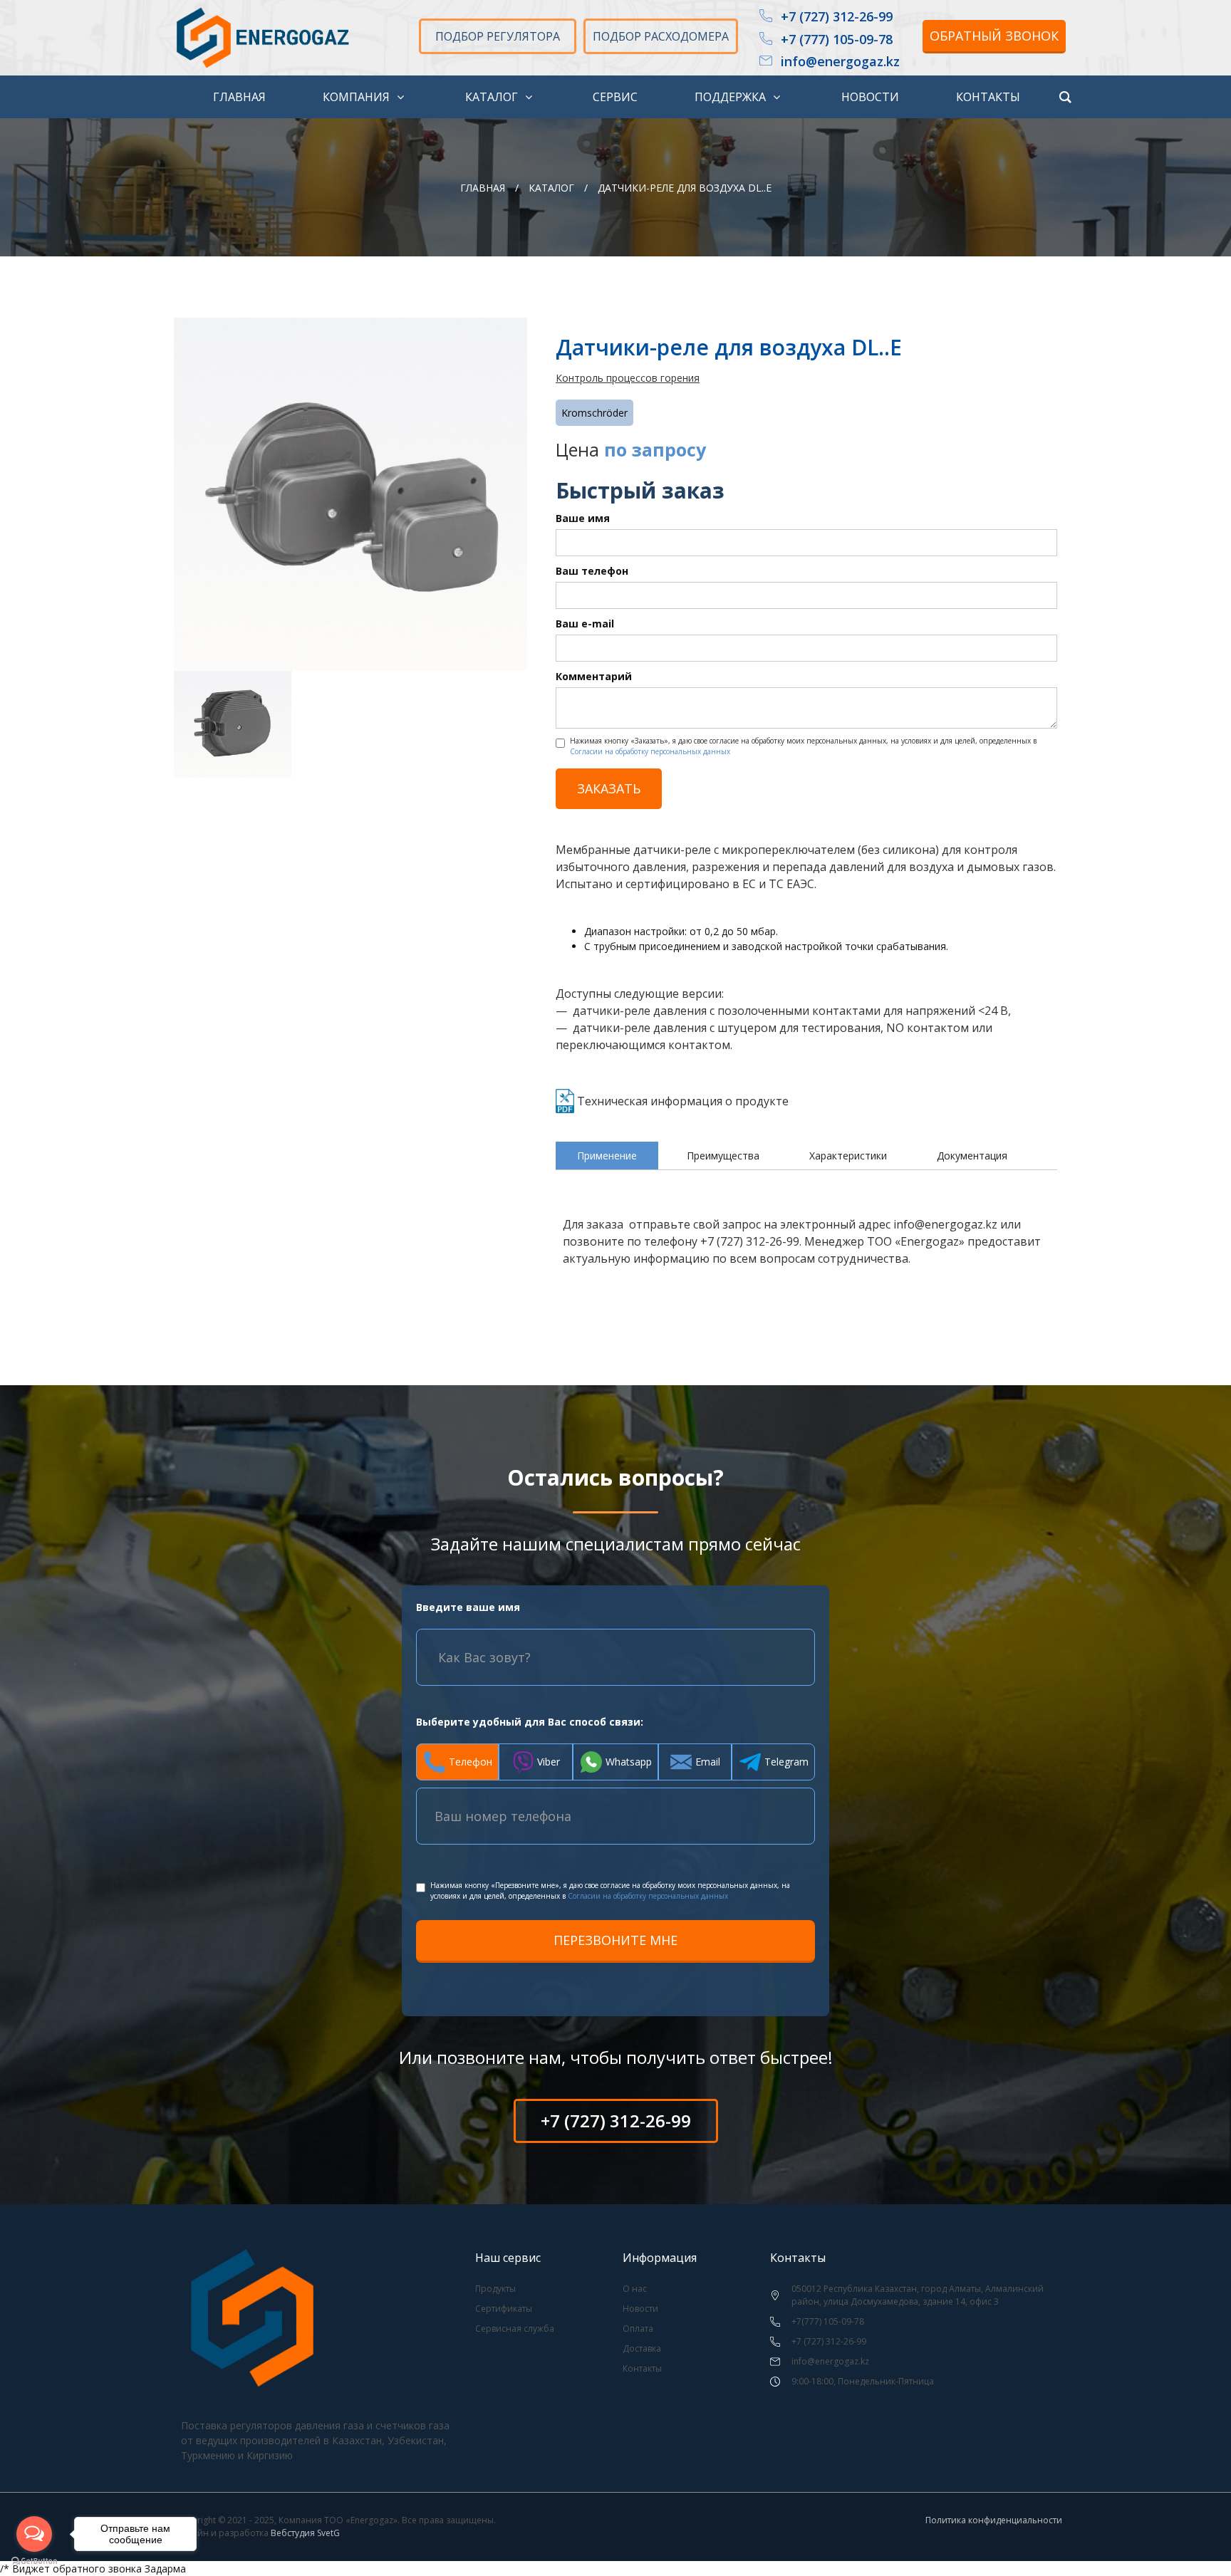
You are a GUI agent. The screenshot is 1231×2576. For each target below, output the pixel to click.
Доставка (642, 2348)
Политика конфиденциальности (994, 2520)
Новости (640, 2309)
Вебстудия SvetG (305, 2533)
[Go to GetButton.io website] (34, 2561)
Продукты (495, 2289)
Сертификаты (504, 2309)
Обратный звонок (994, 36)
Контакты (642, 2368)
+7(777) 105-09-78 (828, 2321)
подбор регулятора (498, 36)
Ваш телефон (592, 571)
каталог (551, 188)
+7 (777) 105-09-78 (837, 40)
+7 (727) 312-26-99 (837, 17)
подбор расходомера (661, 36)
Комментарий (594, 676)
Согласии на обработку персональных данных (650, 751)
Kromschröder (594, 413)
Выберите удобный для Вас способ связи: (530, 1722)
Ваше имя (583, 518)
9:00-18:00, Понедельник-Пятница (863, 2381)
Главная (483, 188)
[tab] (607, 1156)
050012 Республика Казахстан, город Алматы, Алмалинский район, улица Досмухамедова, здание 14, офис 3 (918, 2295)
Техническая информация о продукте (683, 1101)
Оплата (638, 2329)
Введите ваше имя (468, 1607)
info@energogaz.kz (840, 62)
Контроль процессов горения (628, 378)
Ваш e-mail (585, 624)
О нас (635, 2289)
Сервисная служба (515, 2329)
